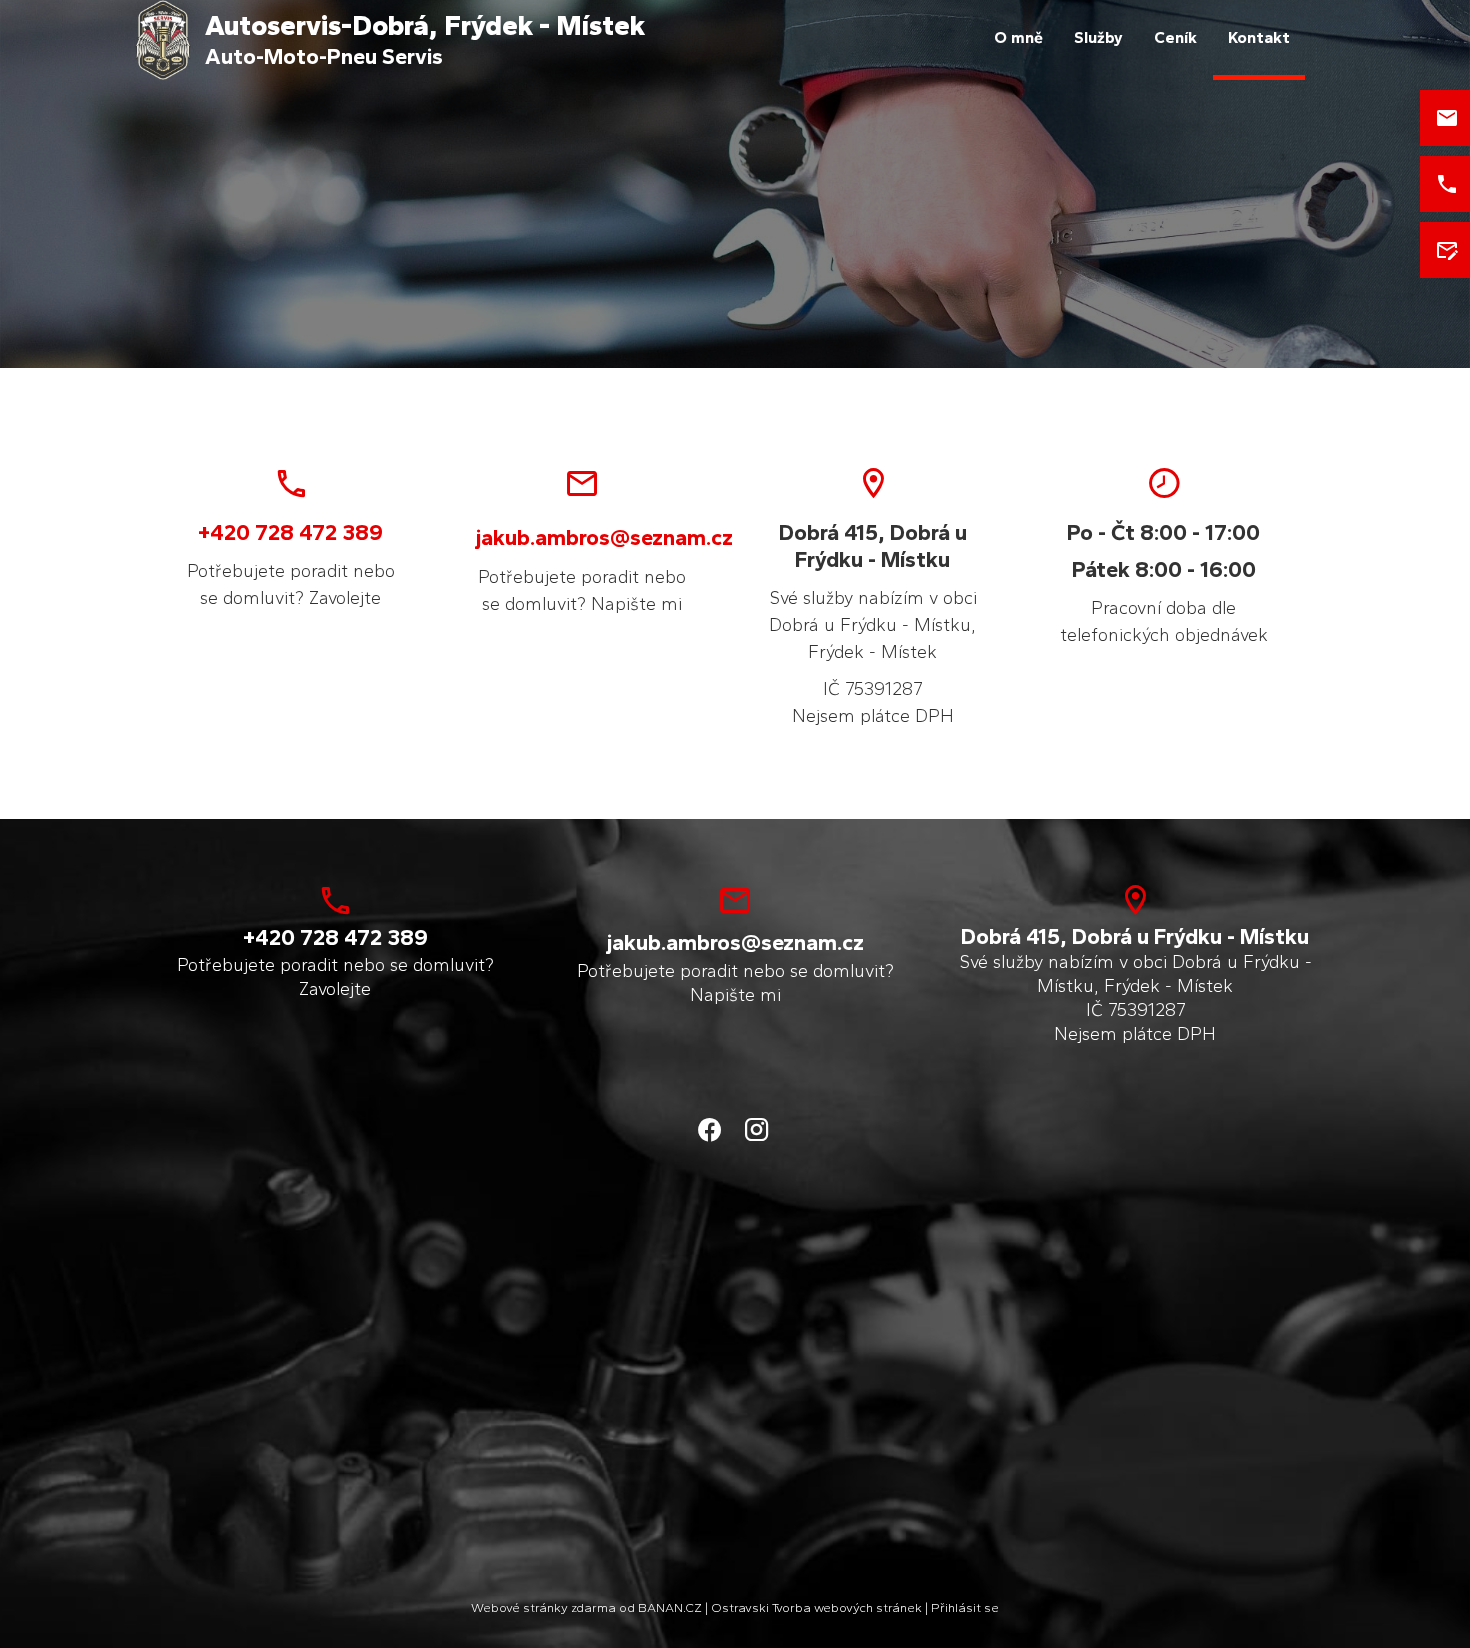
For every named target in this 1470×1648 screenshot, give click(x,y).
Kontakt (1259, 37)
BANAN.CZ (670, 1607)
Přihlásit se (965, 1607)
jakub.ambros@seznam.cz (604, 537)
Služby (1098, 37)
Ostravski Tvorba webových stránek (816, 1607)
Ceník (1175, 37)
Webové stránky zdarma (543, 1607)
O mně (1018, 37)
